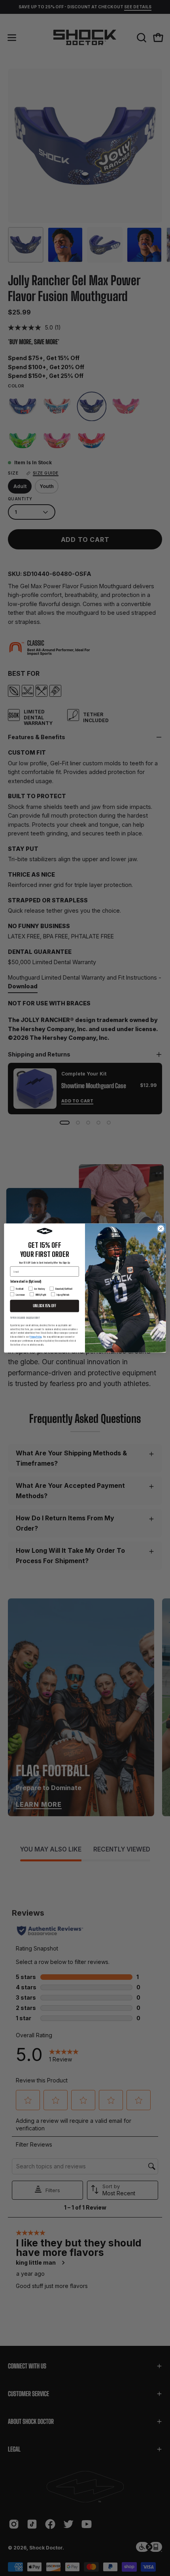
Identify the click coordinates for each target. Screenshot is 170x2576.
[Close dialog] (161, 1229)
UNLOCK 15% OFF (44, 1306)
